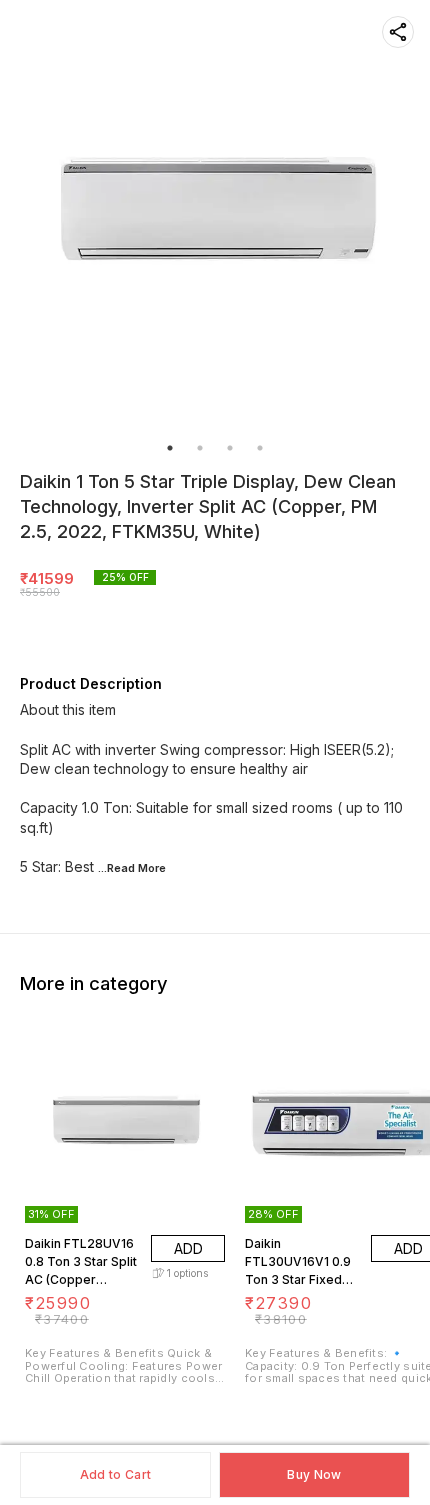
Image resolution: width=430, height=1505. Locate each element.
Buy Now (314, 1474)
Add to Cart (115, 1474)
